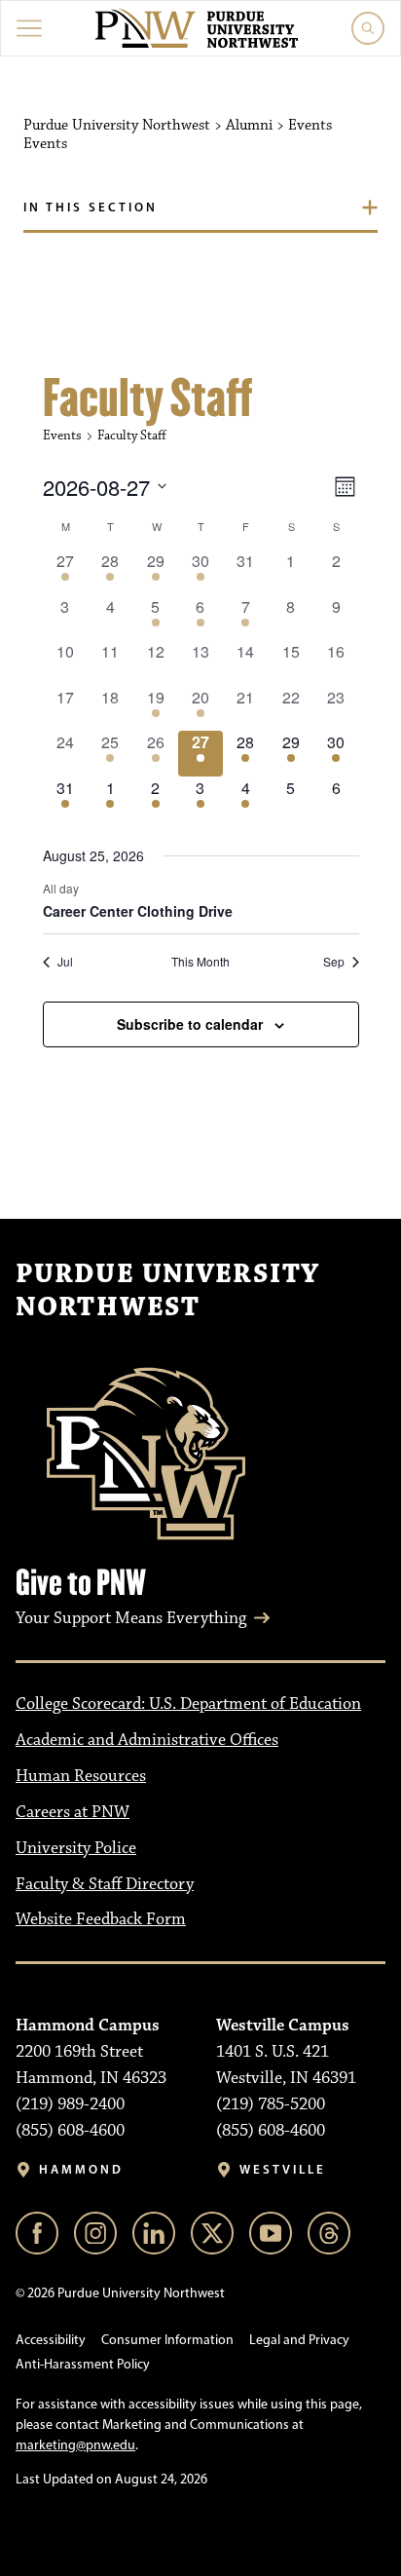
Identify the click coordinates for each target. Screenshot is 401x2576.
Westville (283, 2169)
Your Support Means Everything (131, 1618)
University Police (76, 1848)
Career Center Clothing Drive (138, 911)
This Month (200, 962)
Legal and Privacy (299, 2340)
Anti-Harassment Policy (83, 2364)
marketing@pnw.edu (75, 2445)
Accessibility (51, 2340)
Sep (334, 962)
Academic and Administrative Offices (147, 1740)
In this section (91, 207)
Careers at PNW (73, 1812)
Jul (65, 962)
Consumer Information (167, 2340)
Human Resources (81, 1776)
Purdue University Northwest (167, 1291)
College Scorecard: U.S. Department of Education (188, 1704)
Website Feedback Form (101, 1919)
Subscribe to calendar (190, 1024)
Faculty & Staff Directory (105, 1884)
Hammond (81, 2169)
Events (62, 436)
